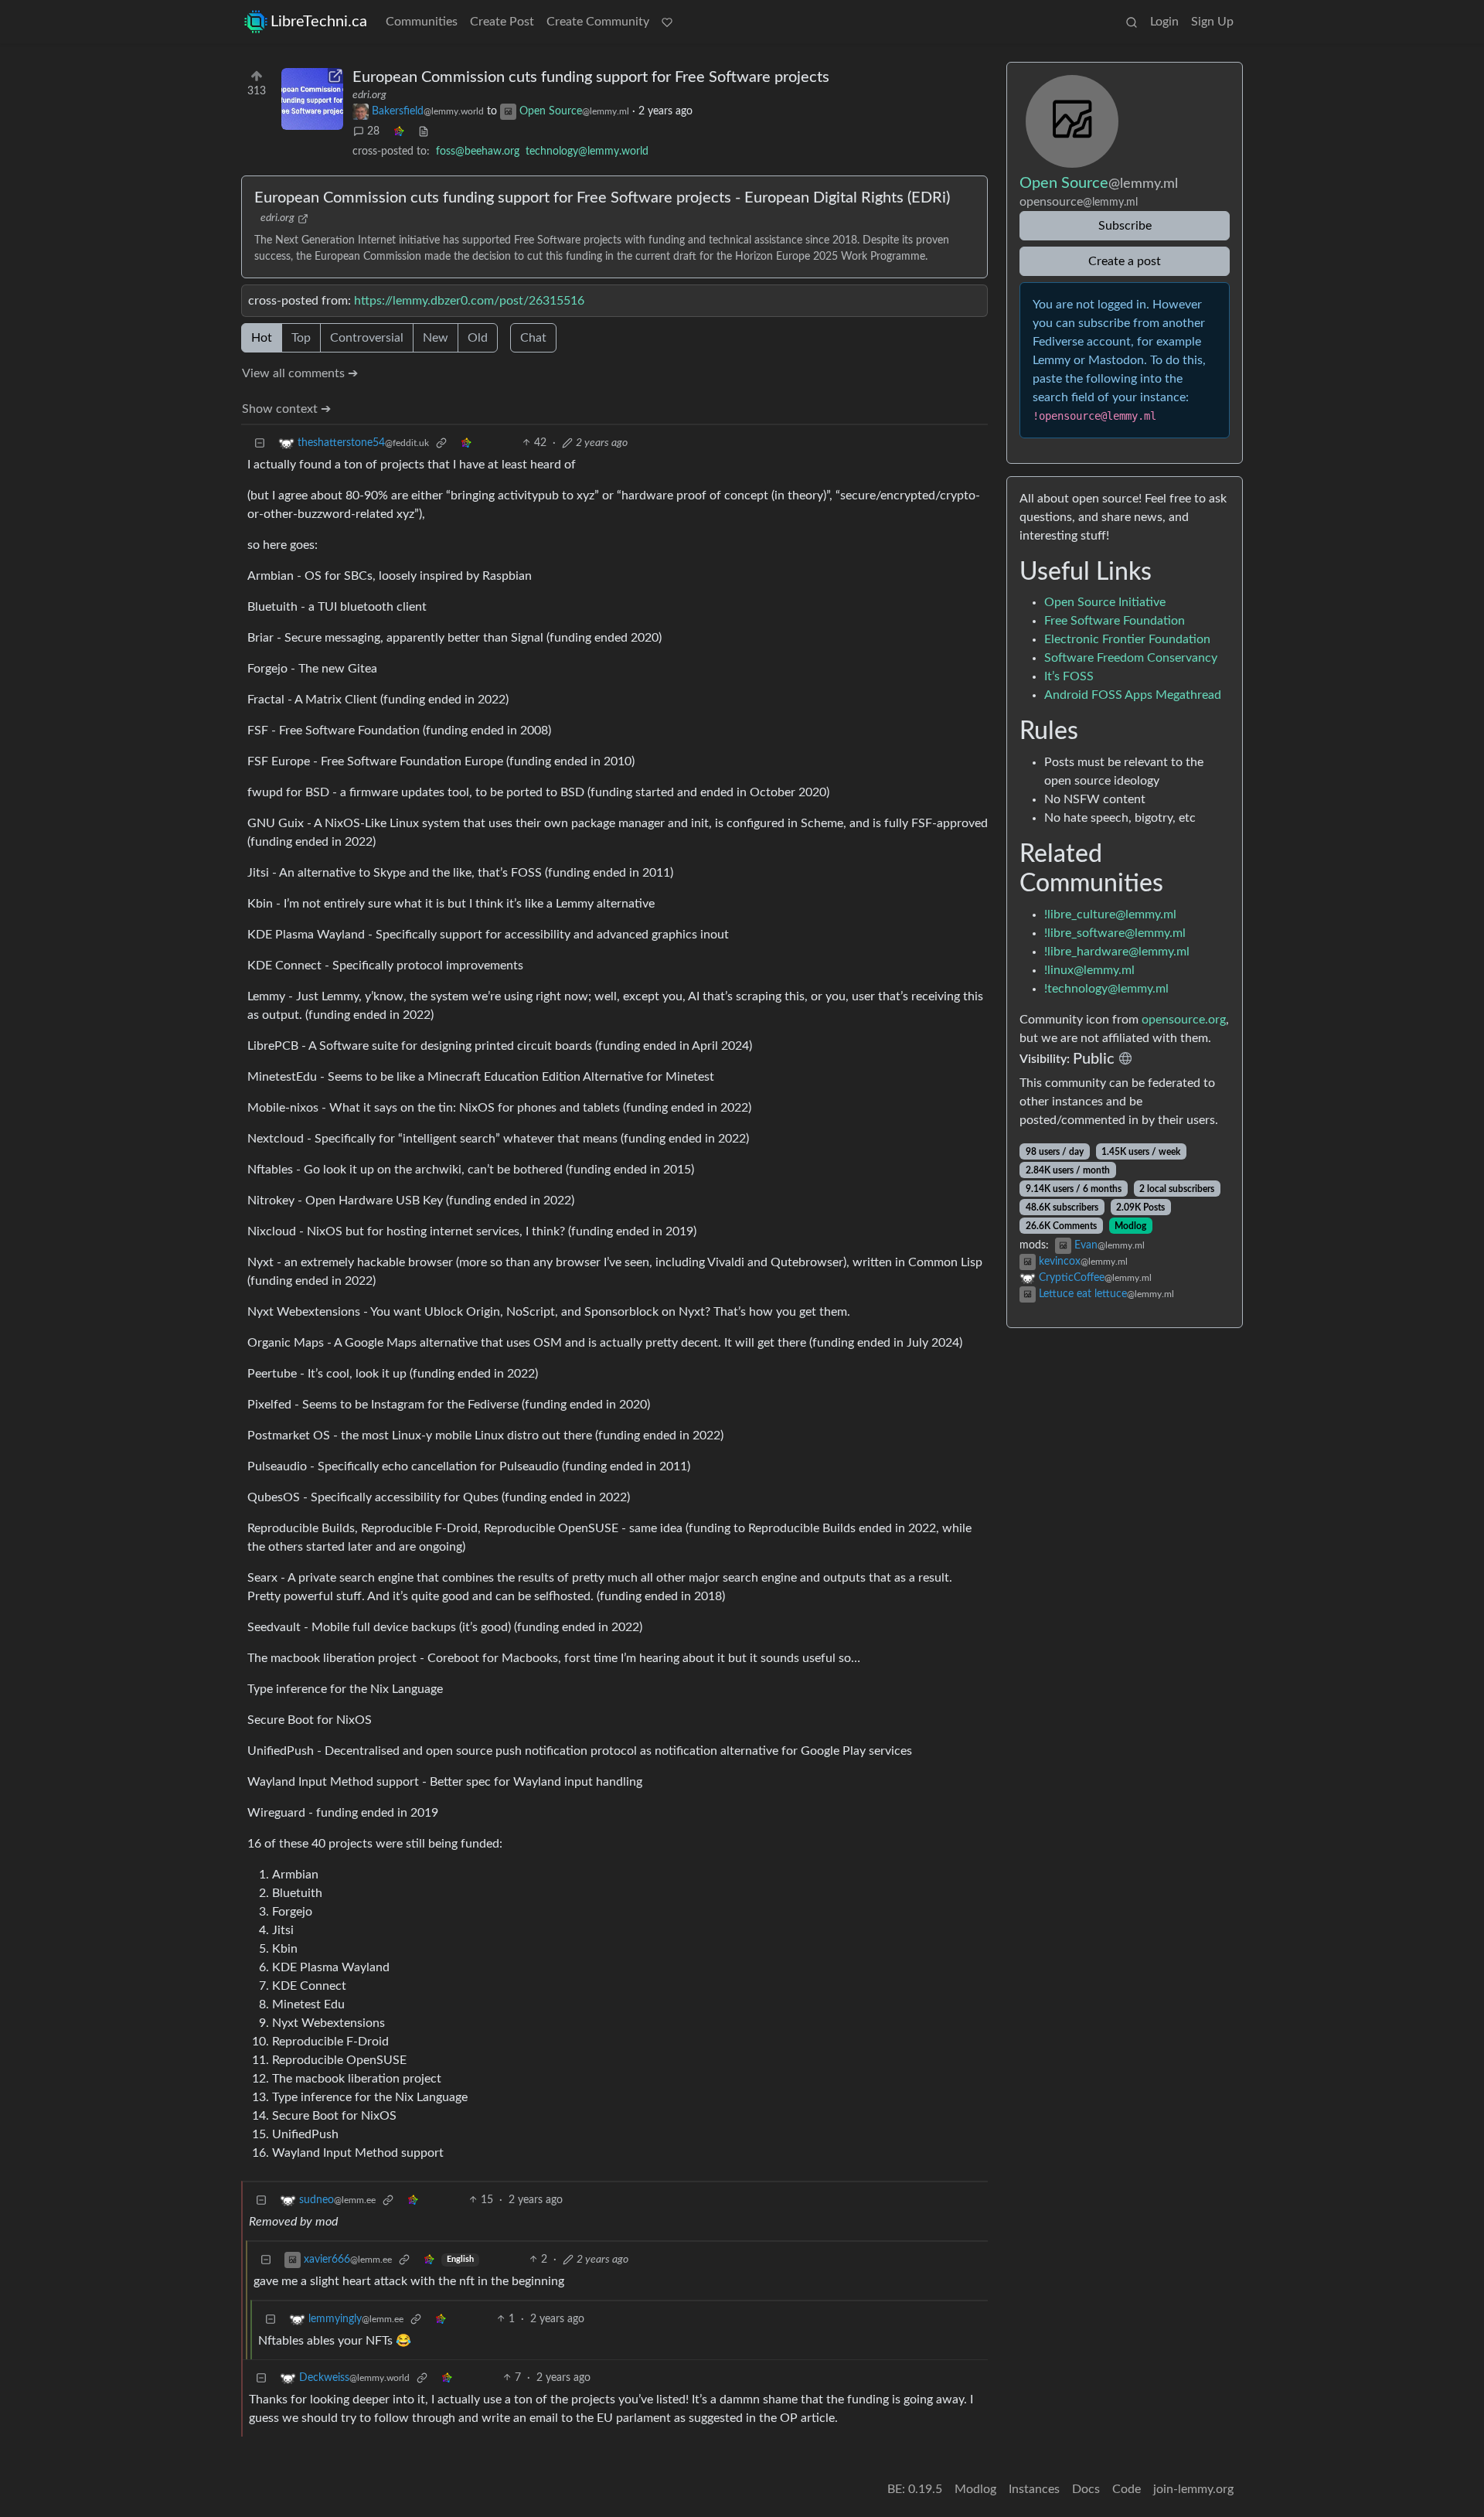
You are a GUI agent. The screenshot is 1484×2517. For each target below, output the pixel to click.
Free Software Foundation (1115, 621)
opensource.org (1184, 1020)
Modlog (1130, 1226)
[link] (399, 132)
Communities (422, 22)
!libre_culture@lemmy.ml (1110, 914)
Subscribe (1125, 226)
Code (1127, 2489)
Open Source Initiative (1105, 602)
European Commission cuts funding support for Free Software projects (591, 77)
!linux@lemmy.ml (1089, 970)
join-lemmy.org (1193, 2489)
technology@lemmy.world (587, 152)
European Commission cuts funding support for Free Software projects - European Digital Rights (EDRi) (602, 198)
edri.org (369, 95)
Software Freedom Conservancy (1131, 658)
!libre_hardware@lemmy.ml (1117, 952)
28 (373, 131)
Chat (533, 338)
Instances (1034, 2489)
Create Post (502, 22)
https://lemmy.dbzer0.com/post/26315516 (469, 301)
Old (478, 338)
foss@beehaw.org (478, 152)
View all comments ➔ (300, 373)
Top (301, 338)
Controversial (367, 338)
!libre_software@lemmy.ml (1115, 933)
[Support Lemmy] (667, 22)
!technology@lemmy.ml (1106, 989)
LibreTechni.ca (319, 22)
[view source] (424, 132)
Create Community (598, 22)
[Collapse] (260, 443)
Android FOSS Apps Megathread (1133, 695)
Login (1164, 22)
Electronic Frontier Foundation (1127, 639)
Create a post (1125, 261)
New (436, 338)
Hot (262, 338)
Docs (1086, 2489)
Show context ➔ (286, 409)
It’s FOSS (1069, 676)
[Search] (1132, 22)
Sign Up (1212, 22)
